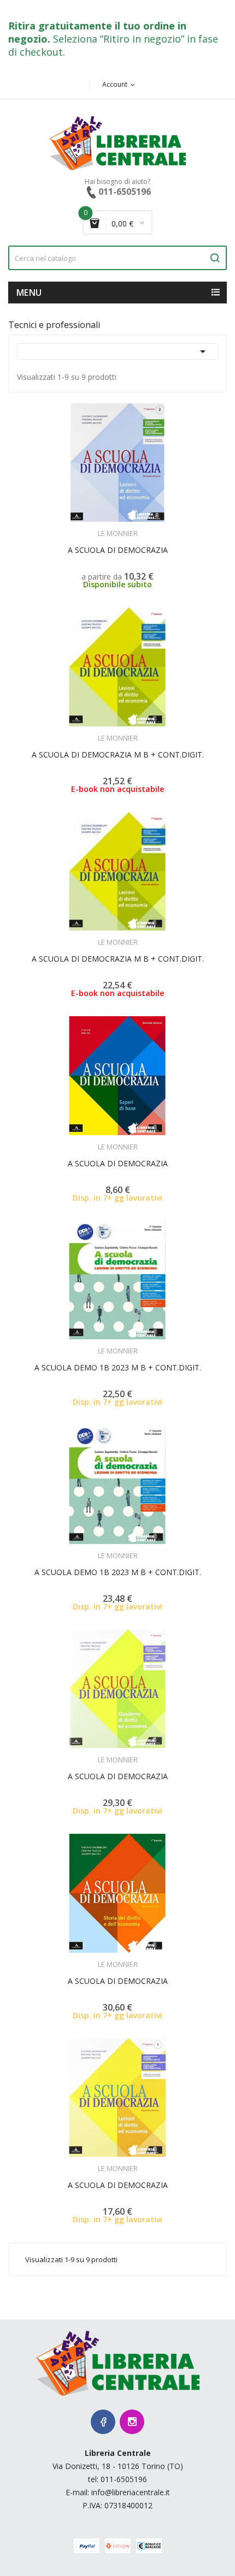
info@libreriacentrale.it (131, 2492)
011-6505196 (124, 2479)
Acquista (128, 1140)
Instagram (132, 2422)
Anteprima (94, 527)
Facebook (103, 2422)
